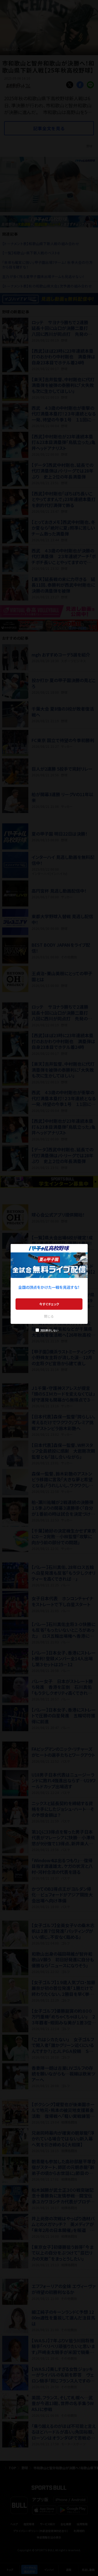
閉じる (49, 1316)
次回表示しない (49, 1330)
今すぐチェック (49, 1304)
